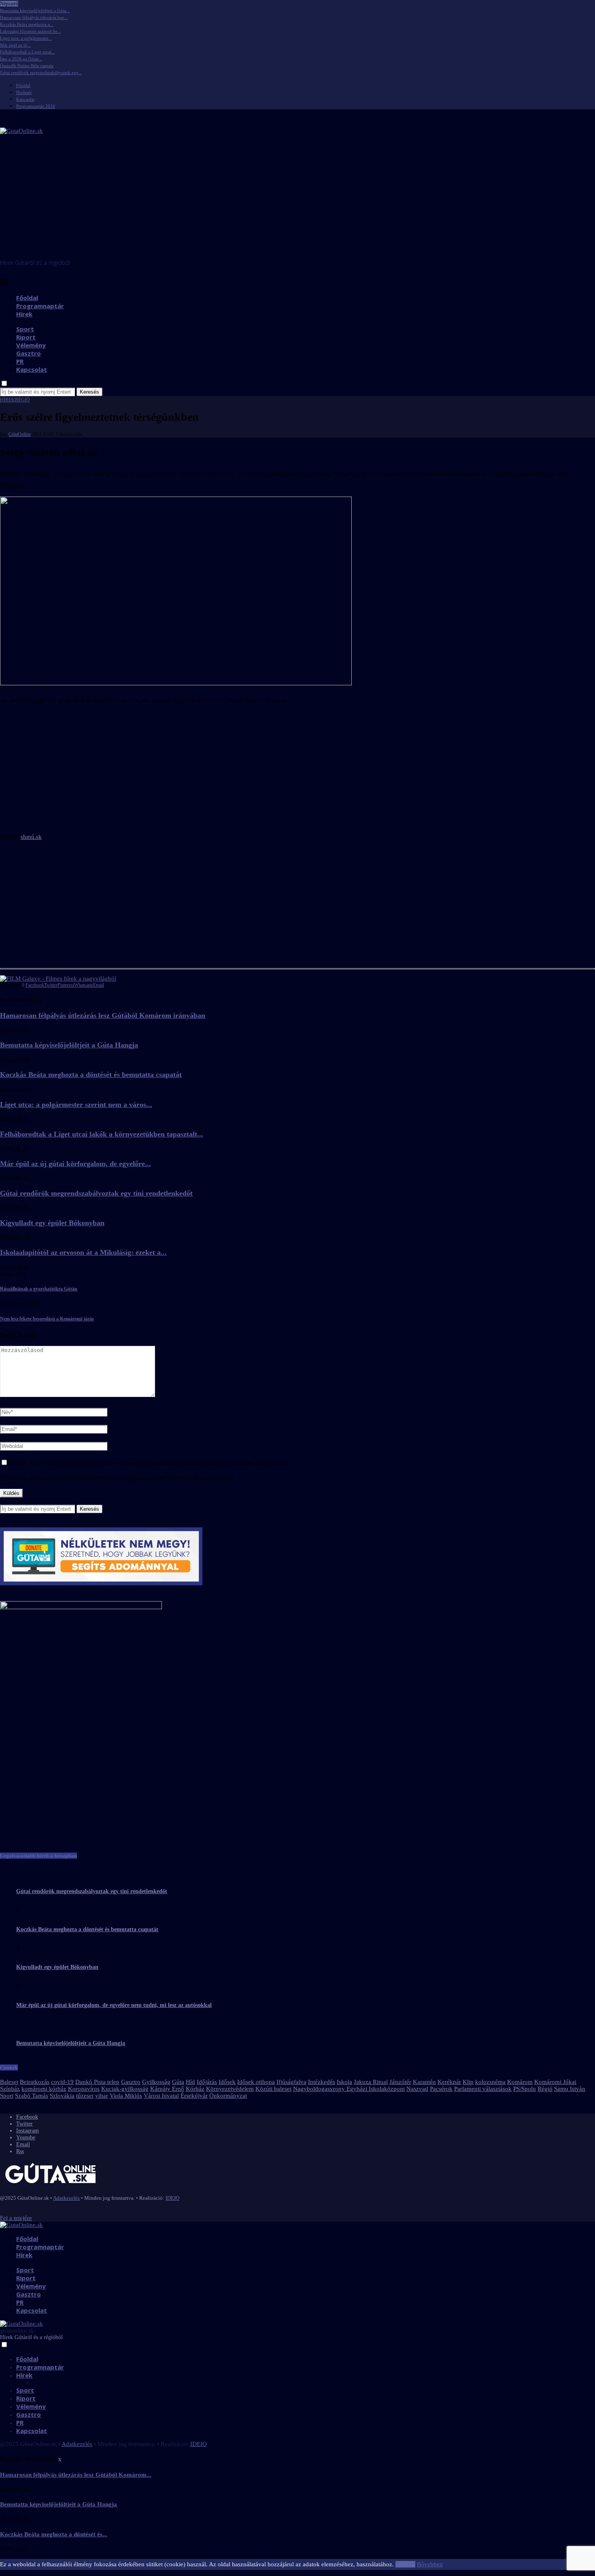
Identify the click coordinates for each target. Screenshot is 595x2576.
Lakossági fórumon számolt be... (31, 31)
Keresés (89, 392)
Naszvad (417, 2089)
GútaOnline (20, 434)
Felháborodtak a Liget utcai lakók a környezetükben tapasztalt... (102, 1134)
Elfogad (405, 2564)
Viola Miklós (126, 2096)
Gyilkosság (156, 2082)
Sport (25, 329)
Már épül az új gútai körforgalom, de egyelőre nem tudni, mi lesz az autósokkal (114, 2005)
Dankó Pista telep (97, 2082)
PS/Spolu (525, 2089)
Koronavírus (84, 2089)
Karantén (424, 2082)
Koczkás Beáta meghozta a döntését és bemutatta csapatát (91, 1075)
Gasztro (29, 353)
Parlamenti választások (483, 2089)
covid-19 (62, 2082)
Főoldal (23, 85)
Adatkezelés (66, 2198)
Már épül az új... (15, 45)
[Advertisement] (297, 198)
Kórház (195, 2089)
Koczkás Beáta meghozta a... (27, 24)
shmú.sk (31, 837)
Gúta (178, 2082)
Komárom (520, 2082)
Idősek (227, 2082)
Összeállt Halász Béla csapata (27, 66)
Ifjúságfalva (291, 2082)
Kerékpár (449, 2082)
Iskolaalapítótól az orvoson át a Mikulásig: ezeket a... (83, 1252)
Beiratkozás (35, 2082)
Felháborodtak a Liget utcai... (28, 52)
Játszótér (400, 2082)
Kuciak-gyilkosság (125, 2089)
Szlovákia (62, 2096)
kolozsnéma (490, 2082)
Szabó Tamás (32, 2096)
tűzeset (85, 2096)
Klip (468, 2082)
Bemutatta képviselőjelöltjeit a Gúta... (35, 11)
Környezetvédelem (230, 2089)
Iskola (344, 2082)
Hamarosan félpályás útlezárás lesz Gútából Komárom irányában (103, 1015)
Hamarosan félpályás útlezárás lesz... (34, 17)
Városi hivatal (161, 2096)
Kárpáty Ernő (167, 2089)
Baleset (9, 2082)
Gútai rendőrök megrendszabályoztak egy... (41, 73)
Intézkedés (322, 2082)
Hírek (24, 314)
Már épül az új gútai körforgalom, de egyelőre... (75, 1164)
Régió (545, 2089)
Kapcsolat (25, 99)
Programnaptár (40, 306)
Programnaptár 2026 (36, 106)
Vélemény (31, 345)
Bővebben (430, 2564)
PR (20, 361)
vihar (102, 2096)
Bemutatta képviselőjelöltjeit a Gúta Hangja (69, 1045)
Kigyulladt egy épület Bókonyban (52, 1223)
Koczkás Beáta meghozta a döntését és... (54, 2534)
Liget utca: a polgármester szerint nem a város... (76, 1105)
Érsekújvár (194, 2096)
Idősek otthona (256, 2082)
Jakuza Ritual (371, 2082)
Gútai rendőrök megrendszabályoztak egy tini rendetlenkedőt (96, 1193)
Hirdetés (24, 92)
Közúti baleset (273, 2089)
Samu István (570, 2089)
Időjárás (207, 2082)
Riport (26, 337)
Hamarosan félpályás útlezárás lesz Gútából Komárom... (76, 2475)
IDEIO (172, 2198)
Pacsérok (441, 2089)
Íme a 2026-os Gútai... (21, 59)
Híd (190, 2082)
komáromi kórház (44, 2089)
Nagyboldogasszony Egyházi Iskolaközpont (349, 2089)
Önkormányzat (228, 2096)
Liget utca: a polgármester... (26, 38)
